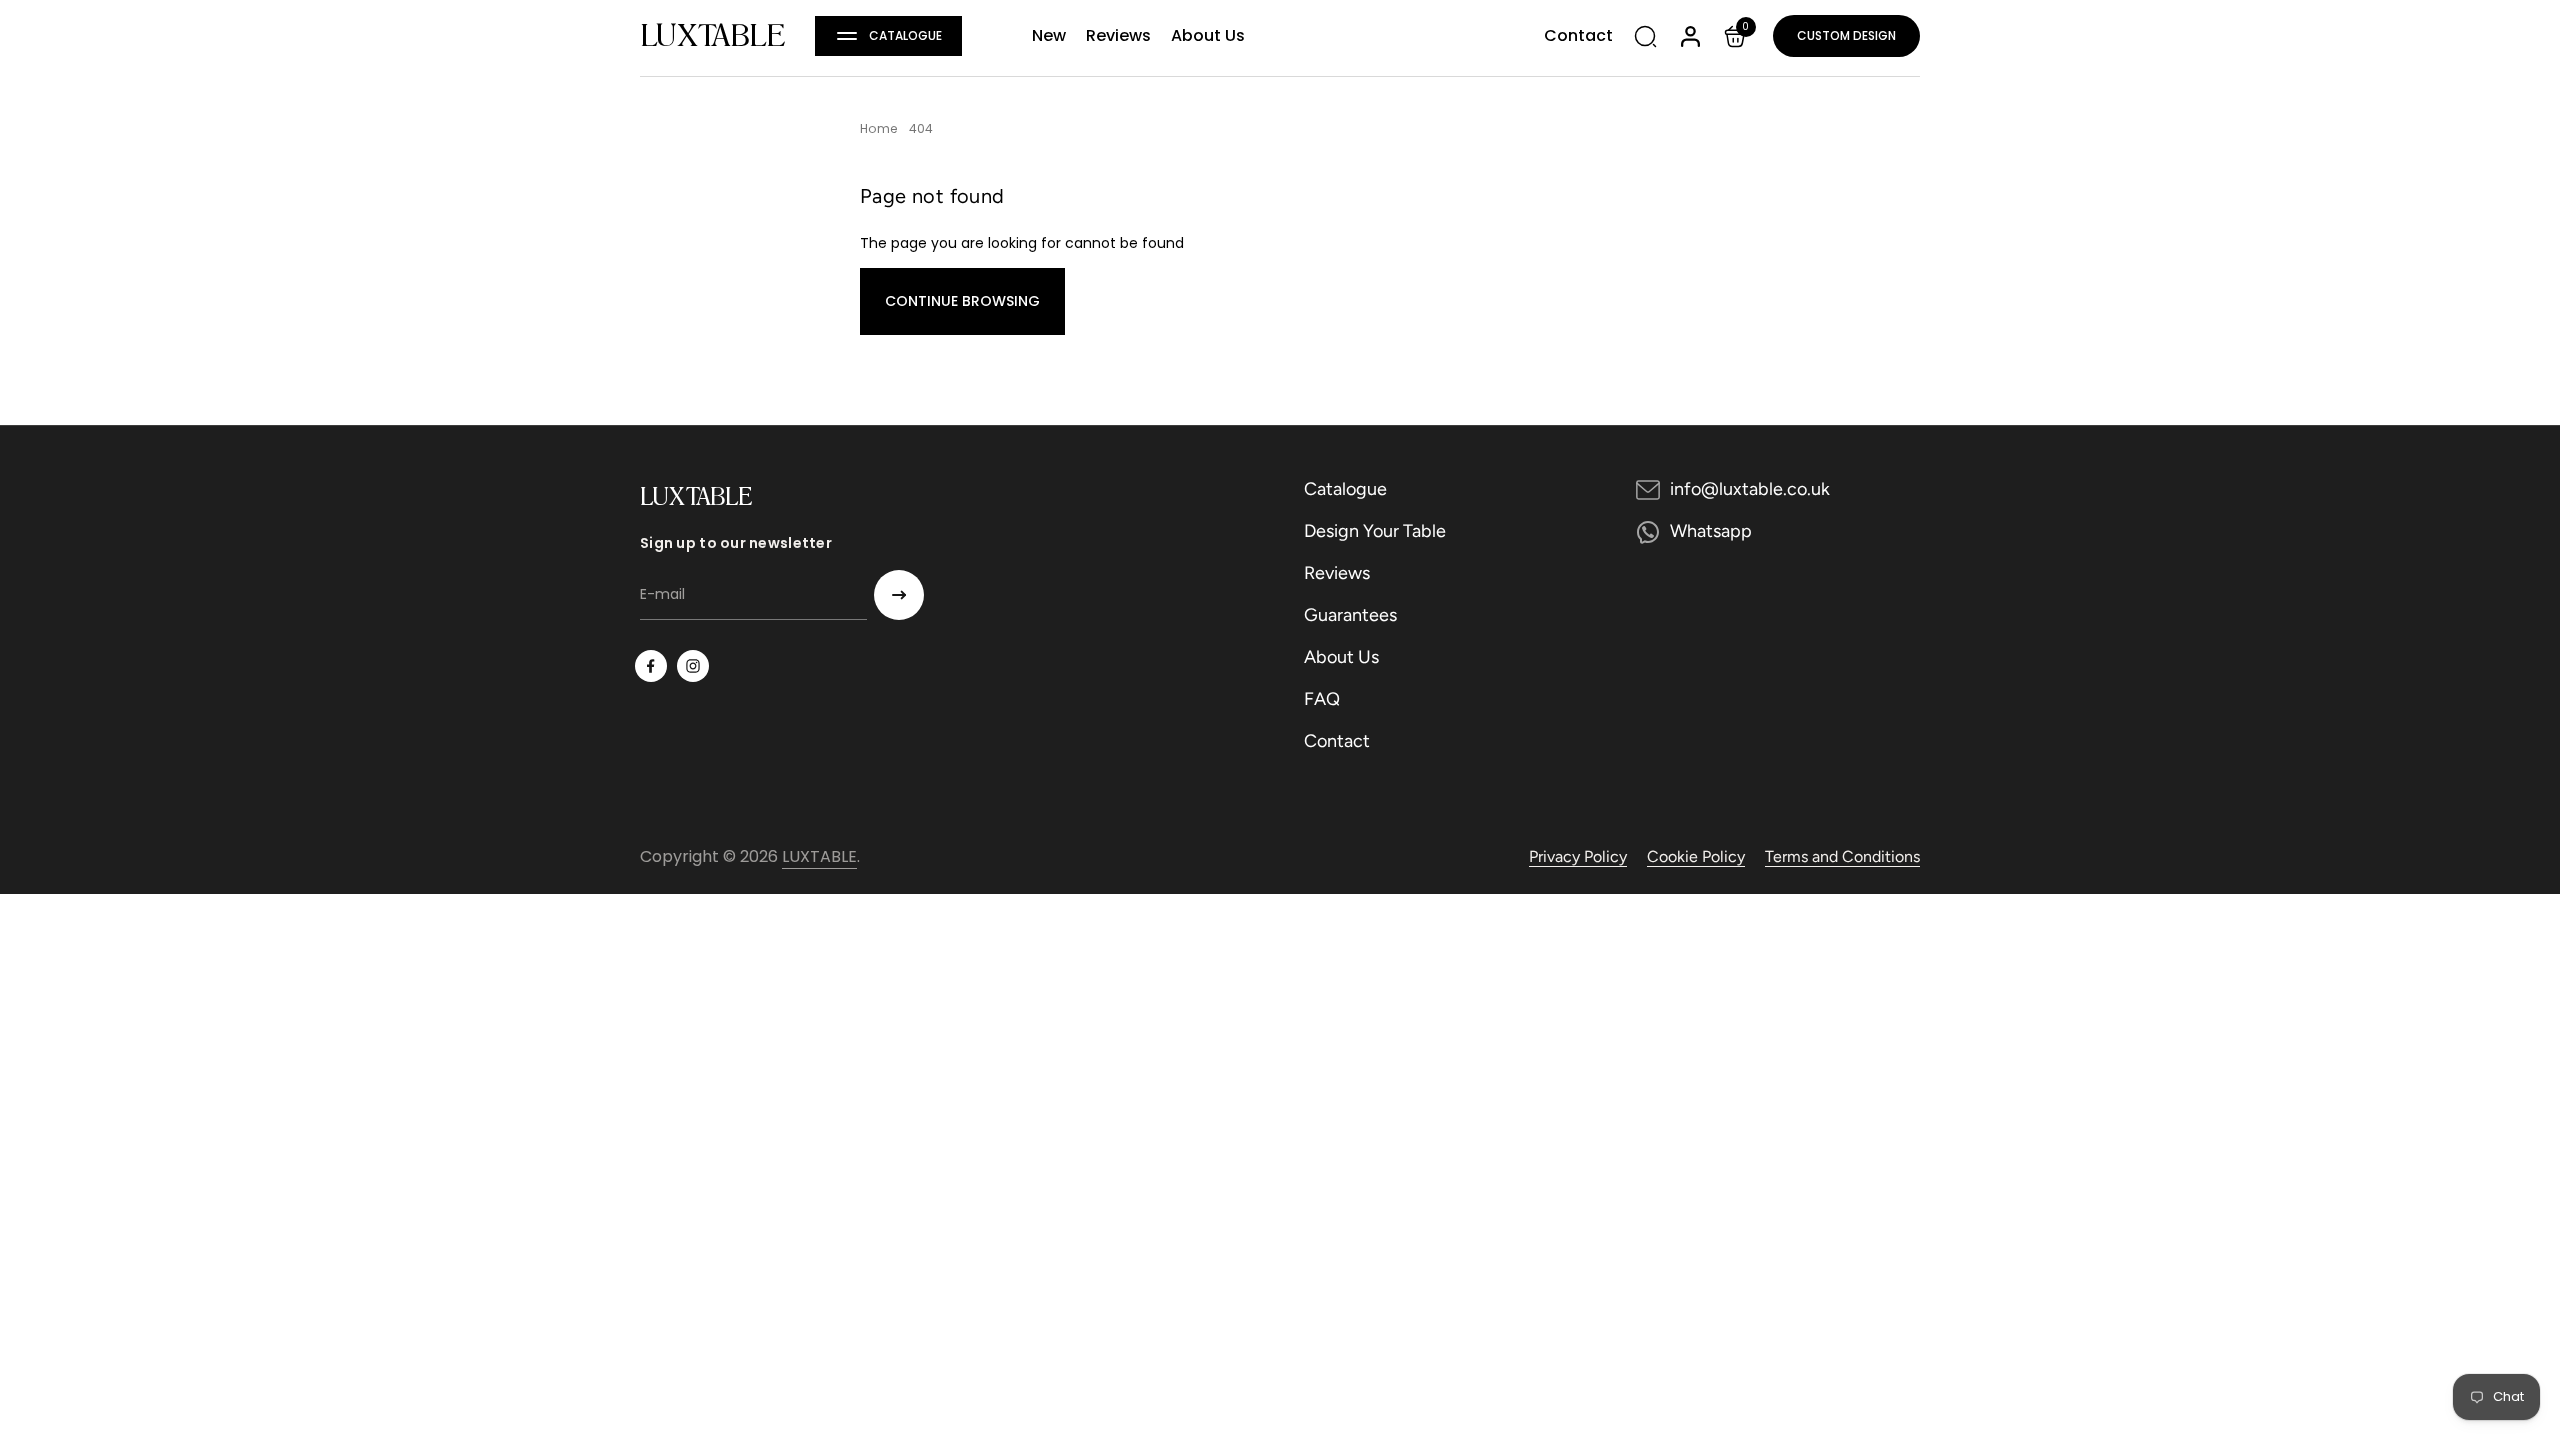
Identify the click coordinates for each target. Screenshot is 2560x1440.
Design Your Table (1375, 531)
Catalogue (1345, 489)
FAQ (1322, 699)
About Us (1341, 657)
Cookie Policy (1696, 856)
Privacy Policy (1578, 856)
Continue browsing (962, 301)
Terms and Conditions (1842, 856)
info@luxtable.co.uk (1750, 489)
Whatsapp (1711, 531)
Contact (1337, 741)
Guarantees (1350, 615)
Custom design (1846, 35)
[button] (888, 36)
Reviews (1337, 573)
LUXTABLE (712, 36)
